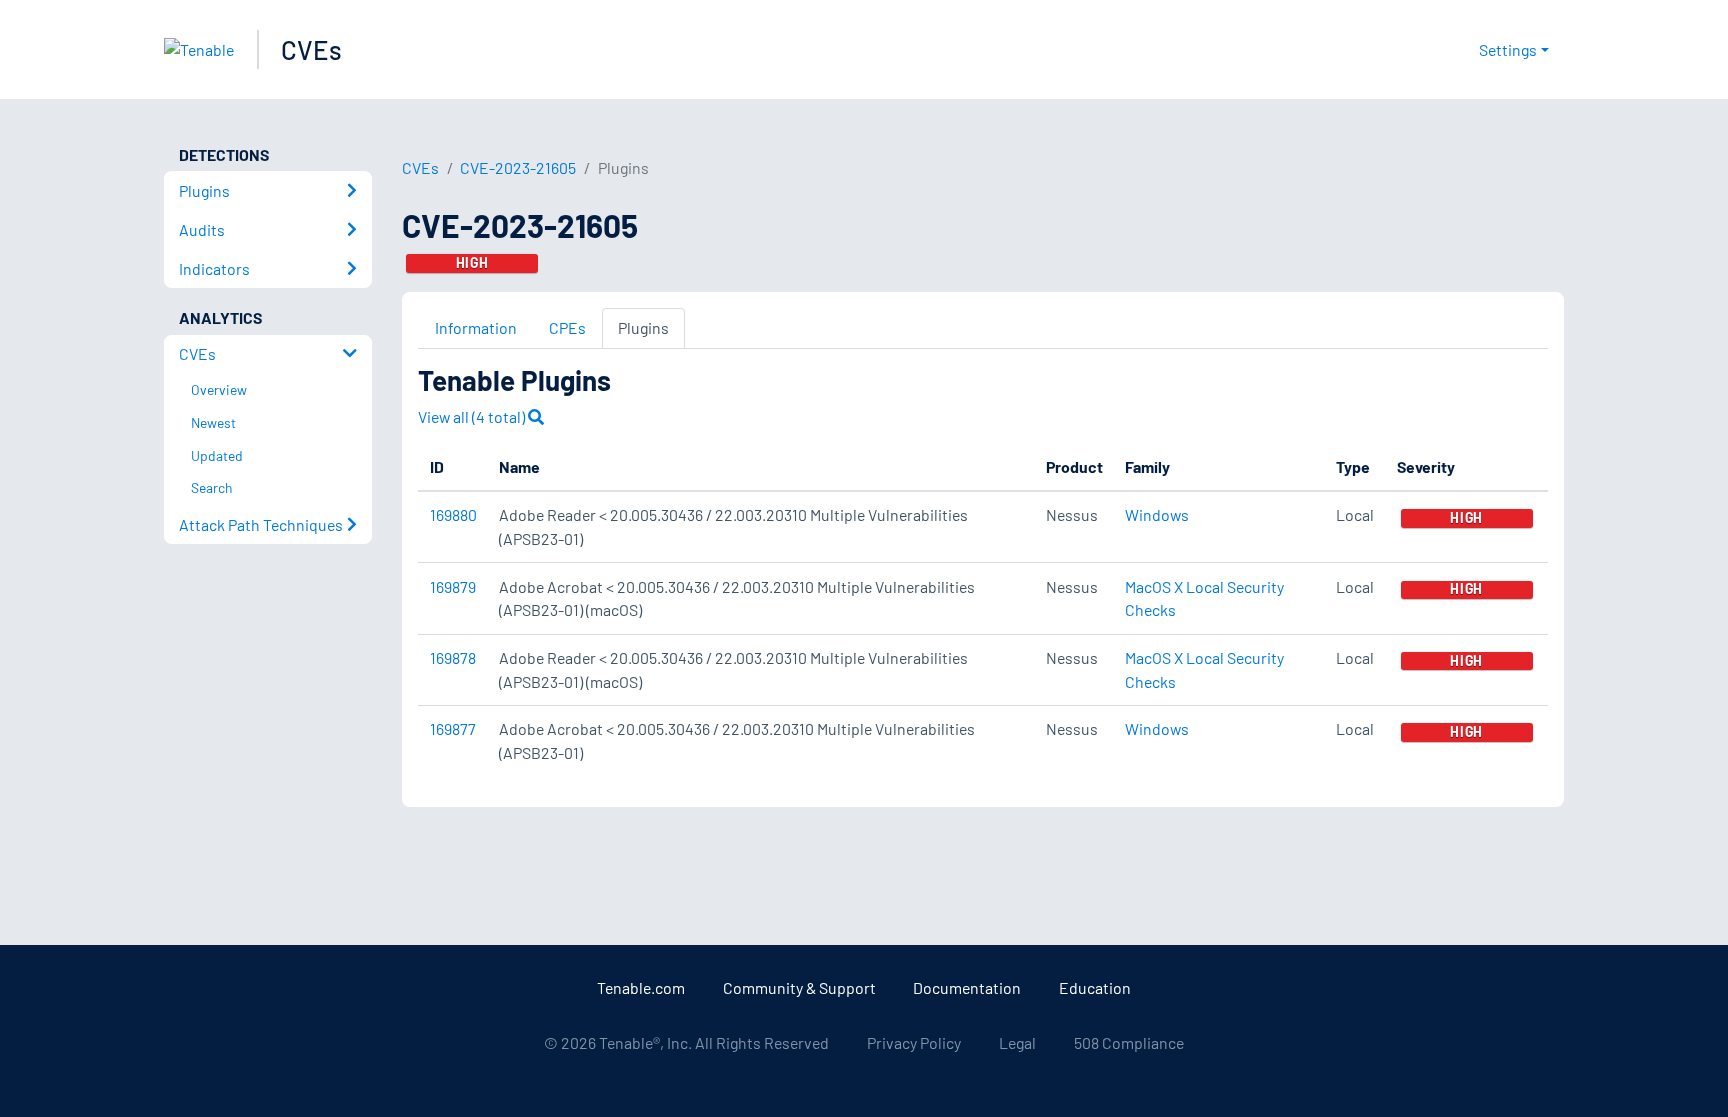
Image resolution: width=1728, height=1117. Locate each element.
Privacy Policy (914, 1042)
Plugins (643, 327)
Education (1095, 987)
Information (476, 327)
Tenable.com (641, 987)
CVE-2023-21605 (518, 167)
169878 (453, 657)
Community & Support (799, 987)
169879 (453, 586)
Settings (1508, 49)
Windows (1157, 514)
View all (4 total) (473, 416)
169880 (453, 514)
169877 (453, 728)
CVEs (311, 49)
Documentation (967, 987)
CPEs (567, 327)
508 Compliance (1129, 1042)
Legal (1017, 1042)
